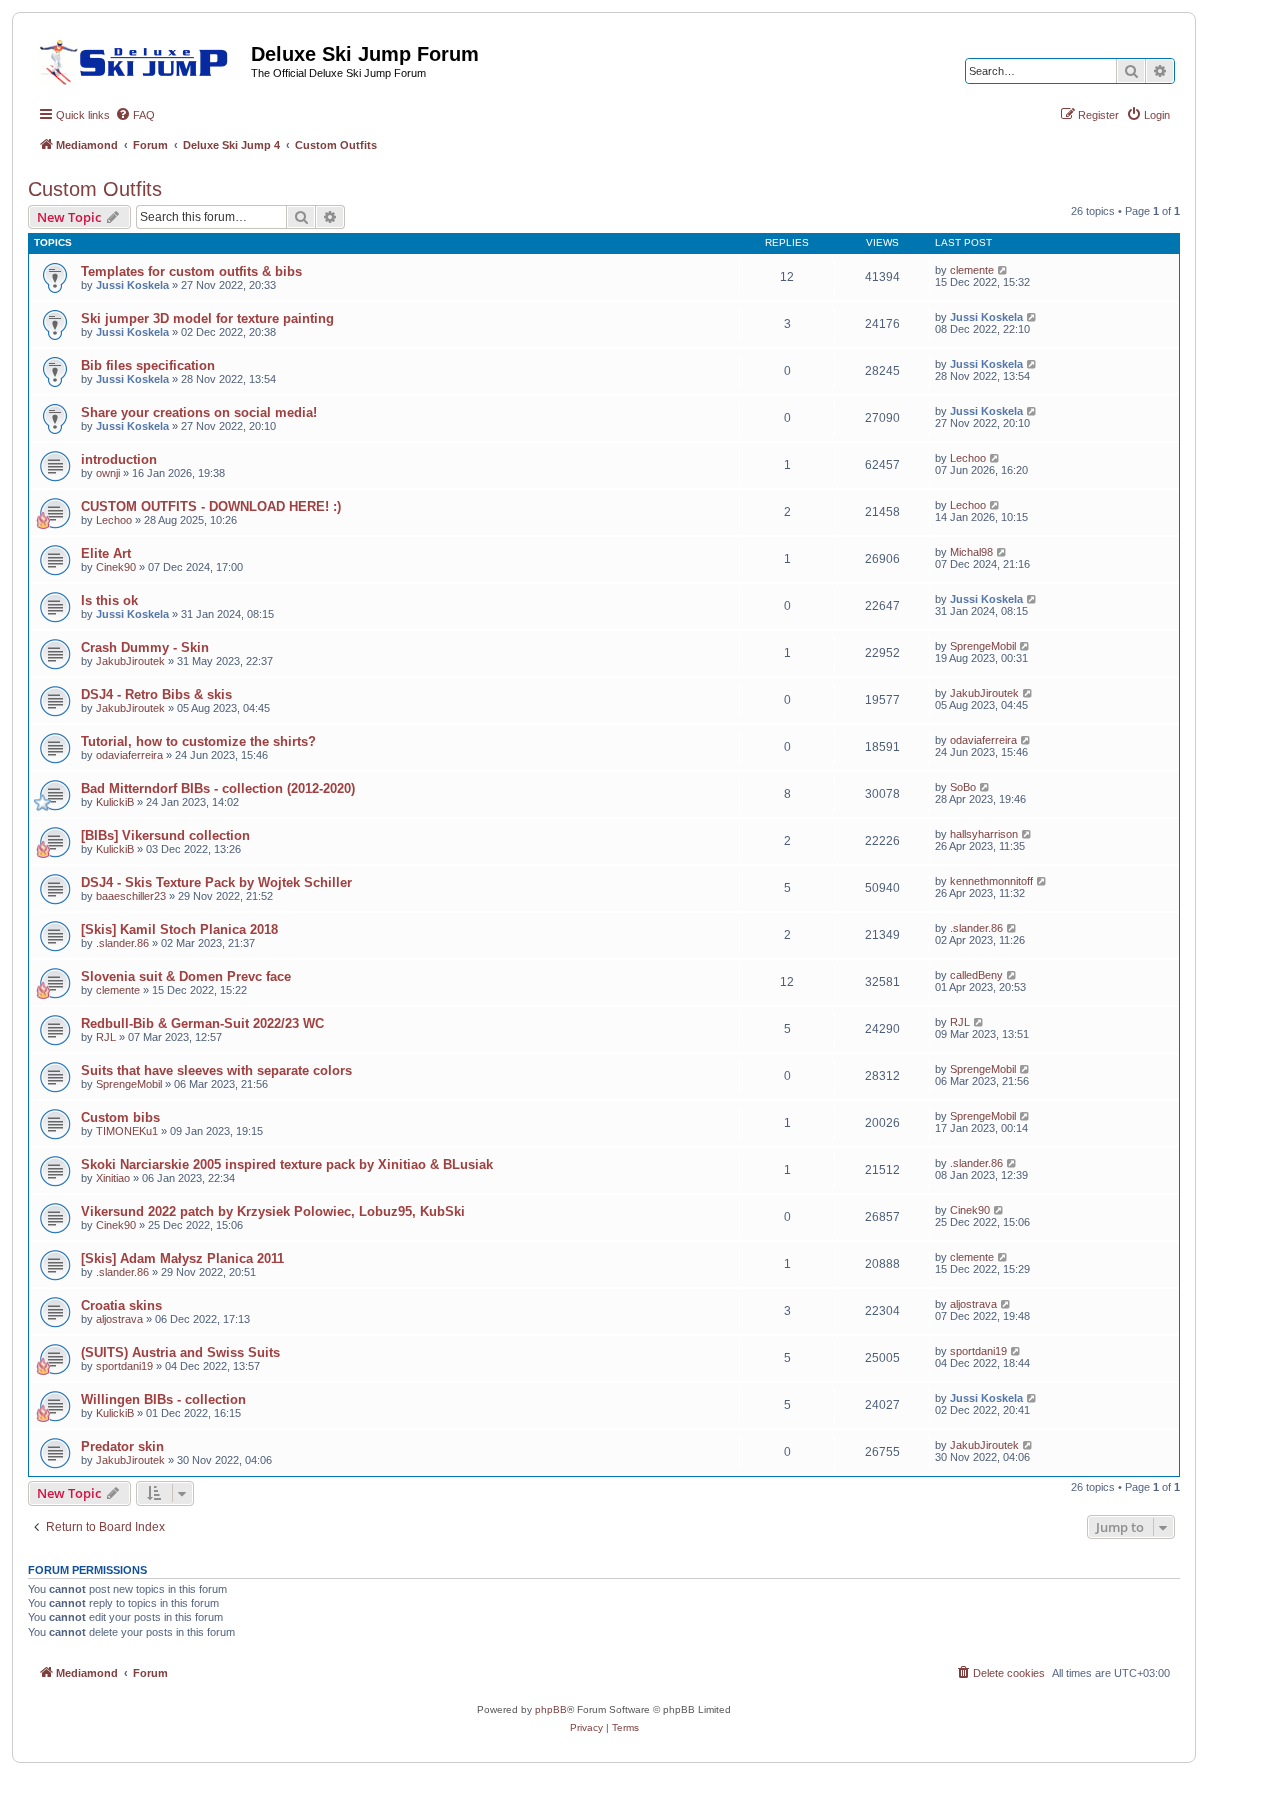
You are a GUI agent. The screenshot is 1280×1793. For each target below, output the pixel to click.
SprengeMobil (983, 646)
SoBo (963, 787)
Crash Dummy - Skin (145, 647)
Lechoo (968, 458)
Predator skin (122, 1446)
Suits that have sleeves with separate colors (216, 1070)
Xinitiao (113, 1178)
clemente (972, 270)
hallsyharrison (984, 834)
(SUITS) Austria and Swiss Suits (180, 1352)
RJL (106, 1037)
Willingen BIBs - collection (163, 1399)
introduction (119, 459)
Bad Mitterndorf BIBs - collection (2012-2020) (218, 788)
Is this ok (109, 600)
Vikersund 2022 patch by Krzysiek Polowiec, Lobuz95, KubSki (273, 1211)
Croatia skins (121, 1305)
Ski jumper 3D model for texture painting (207, 318)
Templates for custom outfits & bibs (191, 271)
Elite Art (106, 553)
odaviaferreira (129, 755)
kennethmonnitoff (991, 881)
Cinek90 (116, 567)
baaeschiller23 (131, 896)
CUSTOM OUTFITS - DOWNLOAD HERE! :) (211, 506)
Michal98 (971, 552)
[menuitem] (135, 115)
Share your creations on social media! (199, 412)
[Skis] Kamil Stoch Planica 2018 (179, 929)
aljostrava (119, 1319)
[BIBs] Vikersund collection (165, 835)
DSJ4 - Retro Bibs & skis (156, 694)
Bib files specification (148, 365)
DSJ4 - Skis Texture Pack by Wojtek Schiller (216, 882)
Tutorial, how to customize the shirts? (198, 741)
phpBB (551, 1709)
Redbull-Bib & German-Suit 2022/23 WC (202, 1023)
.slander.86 (122, 943)
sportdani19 (124, 1366)
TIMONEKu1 (127, 1131)
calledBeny (976, 975)
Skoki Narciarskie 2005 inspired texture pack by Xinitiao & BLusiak (287, 1164)
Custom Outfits (95, 189)
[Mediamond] (139, 59)
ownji (108, 473)
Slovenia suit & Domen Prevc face (186, 976)
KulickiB (115, 802)
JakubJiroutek (130, 661)
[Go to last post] (1003, 270)
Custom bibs (120, 1117)
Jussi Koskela (132, 285)
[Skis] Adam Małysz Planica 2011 (182, 1258)
